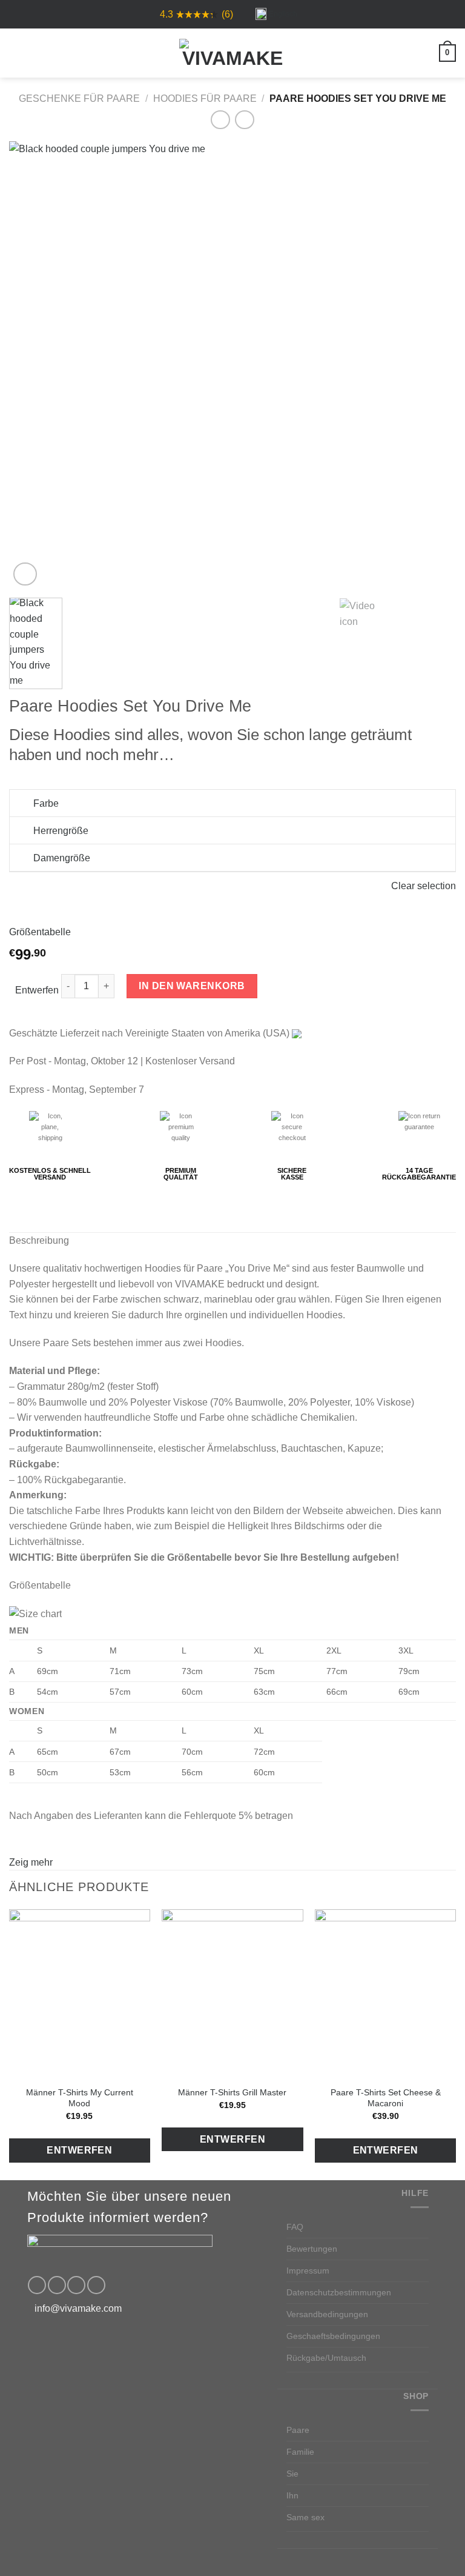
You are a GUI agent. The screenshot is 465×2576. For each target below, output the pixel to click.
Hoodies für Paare (205, 98)
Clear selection (424, 886)
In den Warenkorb (192, 986)
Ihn (292, 2495)
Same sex (305, 2517)
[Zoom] (25, 574)
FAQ (295, 2227)
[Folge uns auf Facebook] (37, 2285)
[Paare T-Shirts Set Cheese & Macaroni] (385, 1994)
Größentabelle (40, 932)
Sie (292, 2474)
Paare (298, 2430)
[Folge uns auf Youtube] (96, 2285)
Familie (300, 2452)
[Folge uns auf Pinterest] (76, 2285)
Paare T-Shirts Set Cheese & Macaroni (386, 2098)
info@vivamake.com (78, 2308)
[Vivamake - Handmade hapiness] (232, 53)
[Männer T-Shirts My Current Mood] (80, 1994)
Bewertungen (312, 2249)
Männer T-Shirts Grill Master (232, 2092)
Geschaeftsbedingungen (333, 2336)
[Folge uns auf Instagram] (57, 2285)
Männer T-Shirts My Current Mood (80, 2098)
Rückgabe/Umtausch (326, 2358)
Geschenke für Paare (79, 98)
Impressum (308, 2271)
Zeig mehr (31, 1862)
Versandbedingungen (327, 2314)
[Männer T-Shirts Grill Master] (232, 1994)
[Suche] (37, 53)
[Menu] (16, 53)
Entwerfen (37, 990)
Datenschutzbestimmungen (339, 2292)
